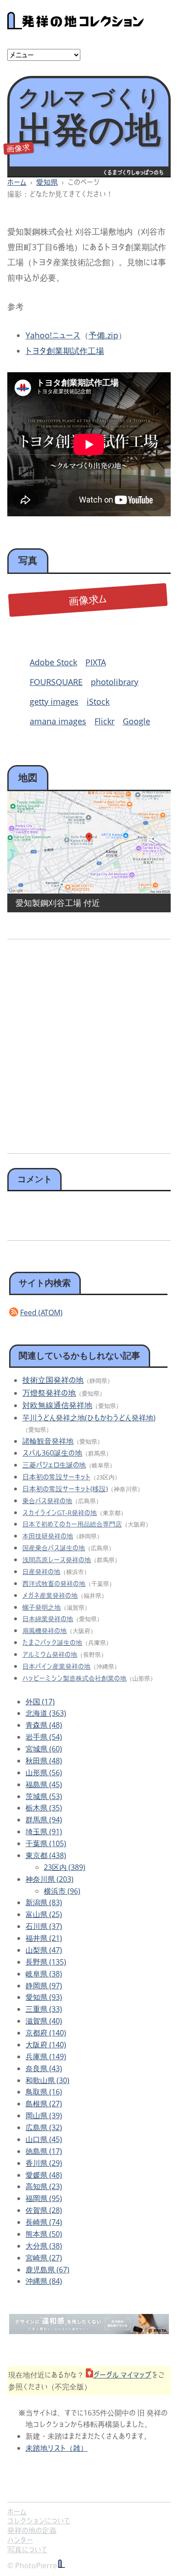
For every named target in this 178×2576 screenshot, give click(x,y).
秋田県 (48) (44, 1761)
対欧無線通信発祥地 (57, 1405)
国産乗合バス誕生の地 (54, 1548)
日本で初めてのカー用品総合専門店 (72, 1524)
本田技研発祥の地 (48, 1536)
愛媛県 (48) (44, 2175)
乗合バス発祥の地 (47, 1501)
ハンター (20, 2540)
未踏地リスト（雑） (57, 2448)
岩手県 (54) (44, 1737)
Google (136, 721)
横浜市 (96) (62, 1891)
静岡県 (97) (44, 1986)
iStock (98, 702)
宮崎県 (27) (44, 2258)
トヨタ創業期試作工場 (65, 351)
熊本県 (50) (44, 2234)
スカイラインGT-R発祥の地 (60, 1513)
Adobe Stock (53, 662)
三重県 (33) (44, 2009)
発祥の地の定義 (32, 2530)
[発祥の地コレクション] (76, 24)
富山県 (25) (44, 1914)
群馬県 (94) (44, 1820)
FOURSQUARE (56, 682)
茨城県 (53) (44, 1796)
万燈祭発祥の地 (49, 1393)
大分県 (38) (44, 2246)
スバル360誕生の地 (52, 1453)
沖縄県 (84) (44, 2281)
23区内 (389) (65, 1867)
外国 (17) (40, 1702)
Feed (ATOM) (41, 1312)
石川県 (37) (44, 1926)
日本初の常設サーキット (56, 1477)
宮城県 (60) (44, 1749)
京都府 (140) (46, 2033)
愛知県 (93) (44, 1997)
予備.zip (103, 335)
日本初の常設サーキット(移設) (65, 1489)
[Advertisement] (89, 1043)
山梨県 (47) (44, 1950)
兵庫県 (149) (46, 2057)
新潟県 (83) (44, 1902)
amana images (58, 721)
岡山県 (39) (44, 2115)
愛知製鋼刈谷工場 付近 (58, 903)
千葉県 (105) (46, 1843)
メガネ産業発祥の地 (50, 1595)
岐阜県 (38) (44, 1974)
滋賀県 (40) (44, 2021)
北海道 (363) (46, 1713)
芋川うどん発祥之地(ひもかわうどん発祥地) (89, 1418)
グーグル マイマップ (122, 2375)
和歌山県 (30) (47, 2080)
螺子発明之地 (42, 1607)
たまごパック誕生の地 (52, 1642)
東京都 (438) (46, 1855)
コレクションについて (39, 2521)
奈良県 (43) (44, 2068)
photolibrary (115, 682)
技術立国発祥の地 (53, 1380)
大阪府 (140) (46, 2045)
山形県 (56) (44, 1773)
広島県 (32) (44, 2127)
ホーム (17, 182)
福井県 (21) (44, 1938)
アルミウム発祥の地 (50, 1654)
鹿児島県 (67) (47, 2270)
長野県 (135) (46, 1962)
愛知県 (47, 182)
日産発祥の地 (41, 1572)
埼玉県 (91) (44, 1832)
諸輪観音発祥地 (48, 1441)
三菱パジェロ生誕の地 (54, 1465)
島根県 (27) (44, 2104)
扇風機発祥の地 (44, 1631)
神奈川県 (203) (50, 1879)
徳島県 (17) (44, 2151)
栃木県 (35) (44, 1808)
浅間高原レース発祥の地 (57, 1560)
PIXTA (96, 662)
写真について (27, 2549)
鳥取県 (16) (44, 2092)
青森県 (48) (44, 1725)
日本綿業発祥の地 (48, 1619)
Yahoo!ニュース (53, 335)
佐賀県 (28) (44, 2210)
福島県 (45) (44, 1784)
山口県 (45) (44, 2139)
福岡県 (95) (44, 2198)
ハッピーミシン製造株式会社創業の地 (74, 1678)
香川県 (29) (44, 2163)
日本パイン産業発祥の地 (56, 1666)
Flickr (105, 721)
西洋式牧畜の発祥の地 (54, 1583)
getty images (54, 702)
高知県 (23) (44, 2186)
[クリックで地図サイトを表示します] (89, 842)
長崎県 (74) (44, 2222)
